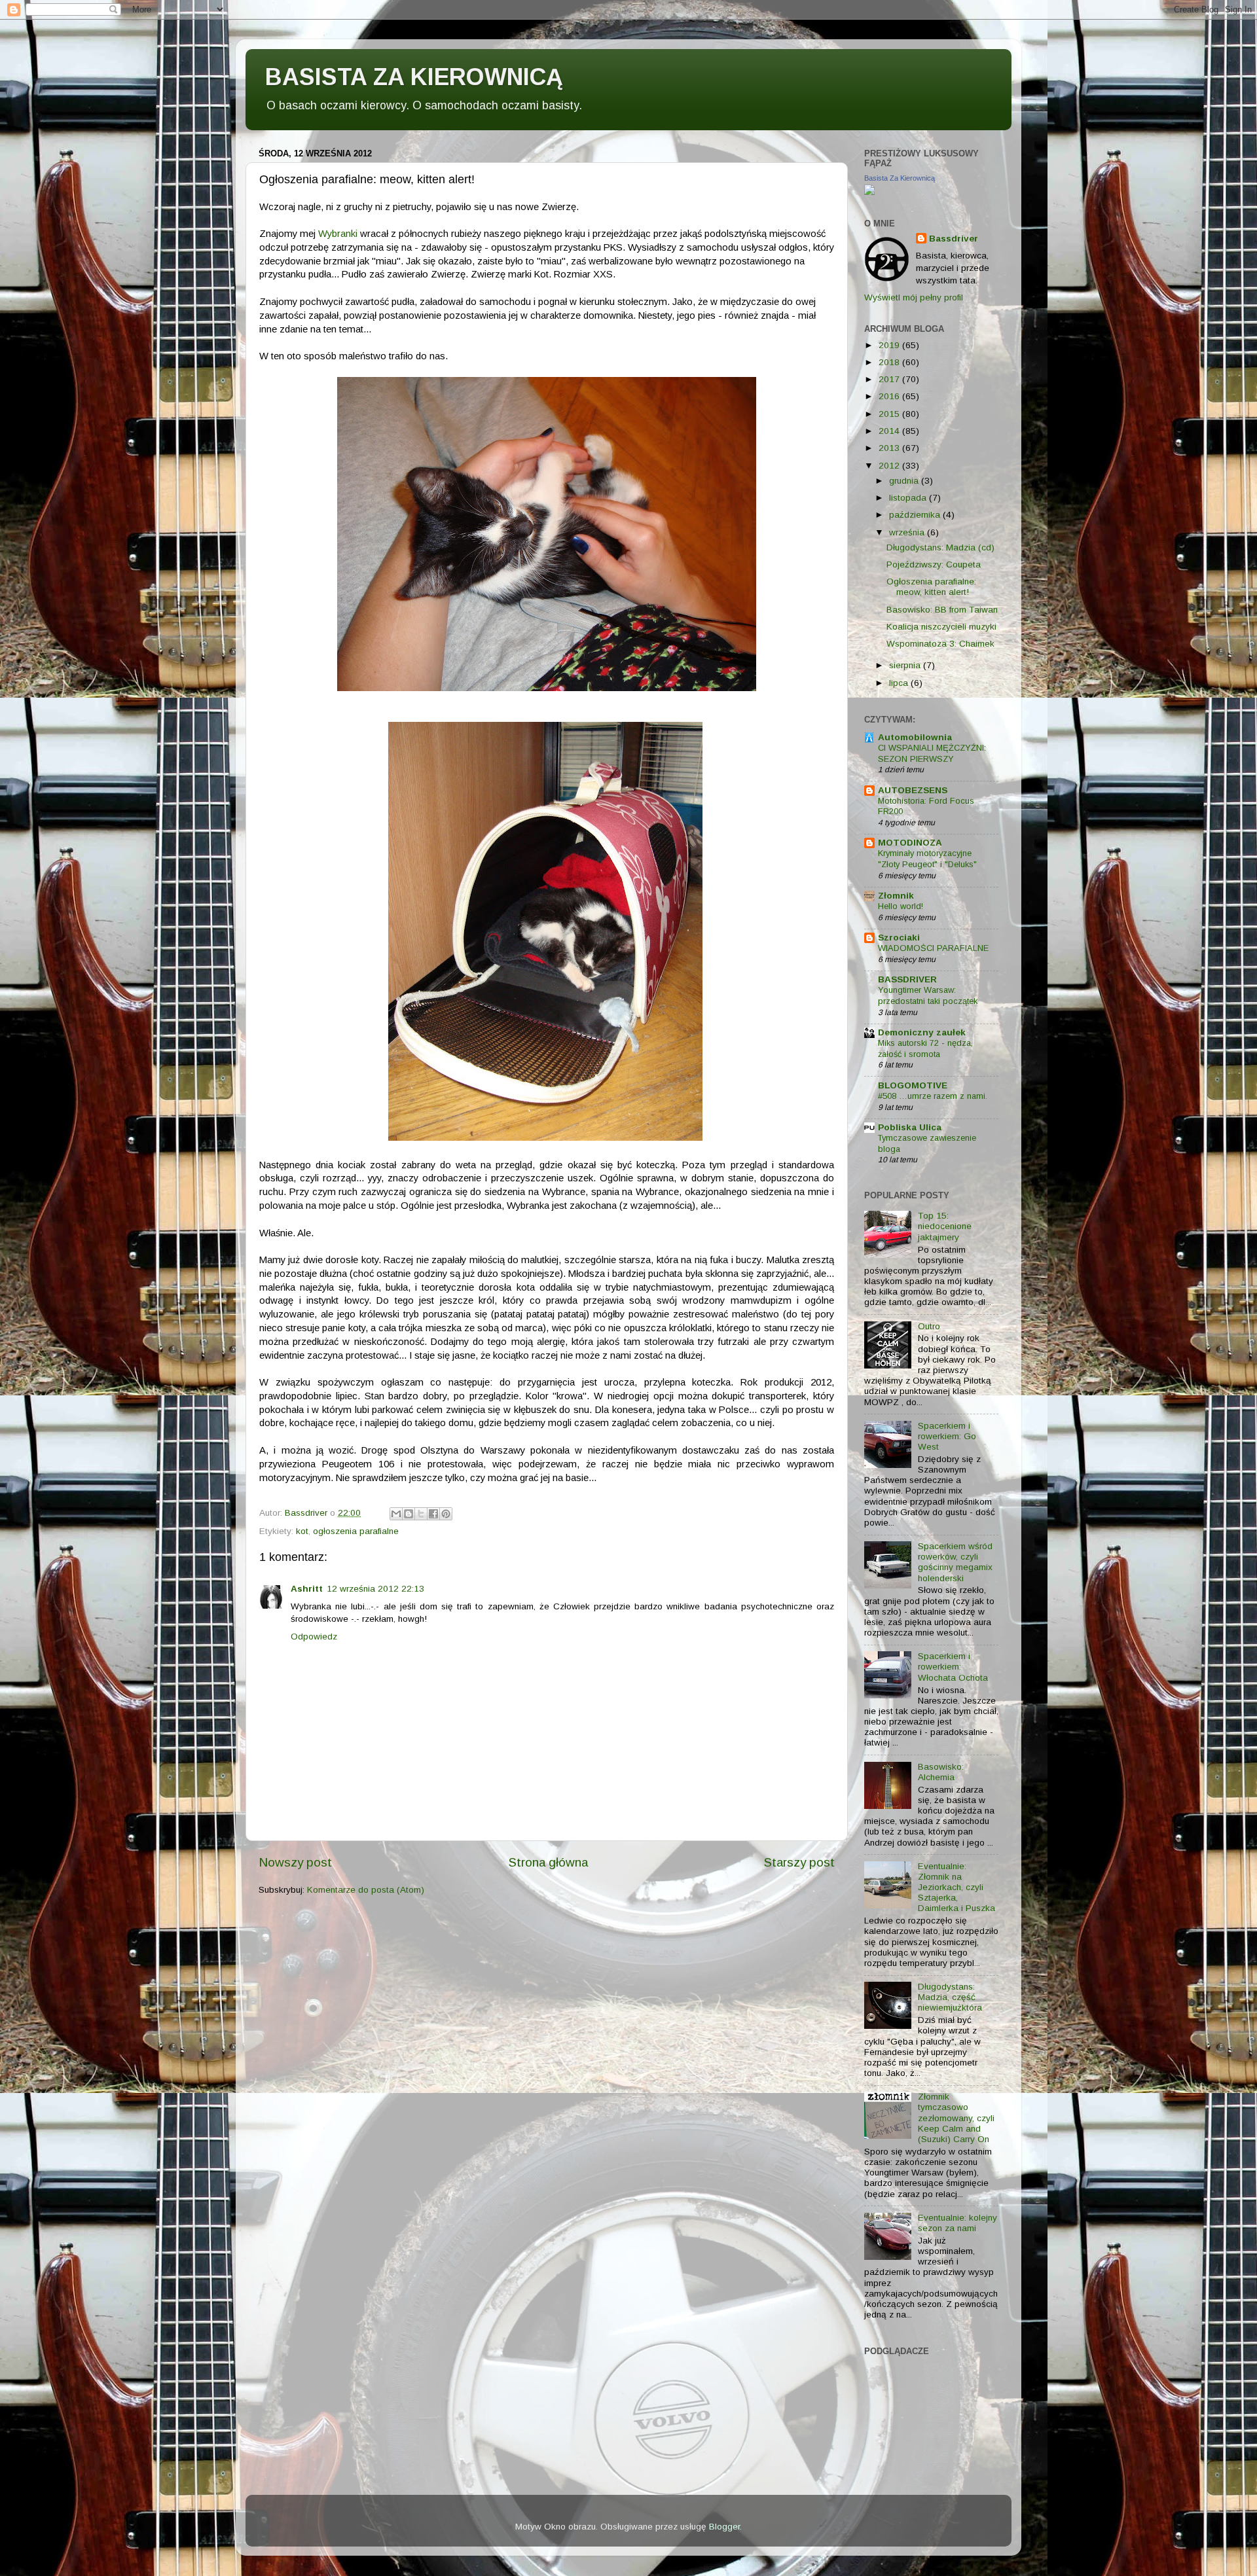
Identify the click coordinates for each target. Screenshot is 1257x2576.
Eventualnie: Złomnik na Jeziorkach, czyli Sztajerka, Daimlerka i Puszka (956, 1887)
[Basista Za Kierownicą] (869, 192)
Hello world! (901, 906)
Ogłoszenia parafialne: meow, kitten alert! (931, 587)
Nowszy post (295, 1862)
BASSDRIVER (907, 979)
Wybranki (338, 234)
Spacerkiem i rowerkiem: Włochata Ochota (953, 1667)
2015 (890, 414)
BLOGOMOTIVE (913, 1085)
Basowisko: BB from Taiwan (942, 610)
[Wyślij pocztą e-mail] (396, 1514)
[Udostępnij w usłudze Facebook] (433, 1514)
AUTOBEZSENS (913, 790)
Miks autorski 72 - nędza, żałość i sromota (925, 1048)
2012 (890, 466)
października (916, 515)
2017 (890, 379)
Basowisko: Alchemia (941, 1772)
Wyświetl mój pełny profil (914, 297)
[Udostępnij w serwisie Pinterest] (446, 1514)
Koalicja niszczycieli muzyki (941, 627)
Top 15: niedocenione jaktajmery (945, 1226)
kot (302, 1531)
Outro (929, 1326)
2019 (890, 345)
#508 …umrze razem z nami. (933, 1096)
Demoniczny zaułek (922, 1032)
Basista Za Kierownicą (900, 178)
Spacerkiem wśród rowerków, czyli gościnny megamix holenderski (955, 1562)
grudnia (905, 481)
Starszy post (799, 1862)
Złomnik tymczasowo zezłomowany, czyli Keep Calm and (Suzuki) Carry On (956, 2118)
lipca (900, 683)
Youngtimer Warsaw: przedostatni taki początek (928, 995)
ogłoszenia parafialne (356, 1531)
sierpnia (906, 665)
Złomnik (896, 896)
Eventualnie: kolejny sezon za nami (957, 2223)
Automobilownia (915, 737)
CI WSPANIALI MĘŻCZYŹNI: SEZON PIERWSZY (932, 753)
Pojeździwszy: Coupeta (934, 564)
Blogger (724, 2527)
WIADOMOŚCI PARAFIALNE (933, 948)
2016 (890, 396)
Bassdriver (954, 239)
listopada (909, 498)
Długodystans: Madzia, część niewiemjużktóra (950, 1997)
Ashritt (307, 1589)
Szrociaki (899, 938)
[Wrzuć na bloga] (409, 1514)
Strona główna (548, 1862)
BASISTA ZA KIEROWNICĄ (414, 77)
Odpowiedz (314, 1637)
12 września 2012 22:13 (375, 1589)
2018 (890, 362)
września (908, 532)
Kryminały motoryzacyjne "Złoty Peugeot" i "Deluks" (927, 859)
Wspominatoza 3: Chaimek (940, 644)
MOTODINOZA (910, 843)
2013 (890, 448)
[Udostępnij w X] (421, 1514)
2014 (890, 431)
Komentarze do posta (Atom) (366, 1890)
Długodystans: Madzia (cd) (940, 547)
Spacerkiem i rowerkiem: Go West (947, 1436)
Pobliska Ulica (910, 1127)
